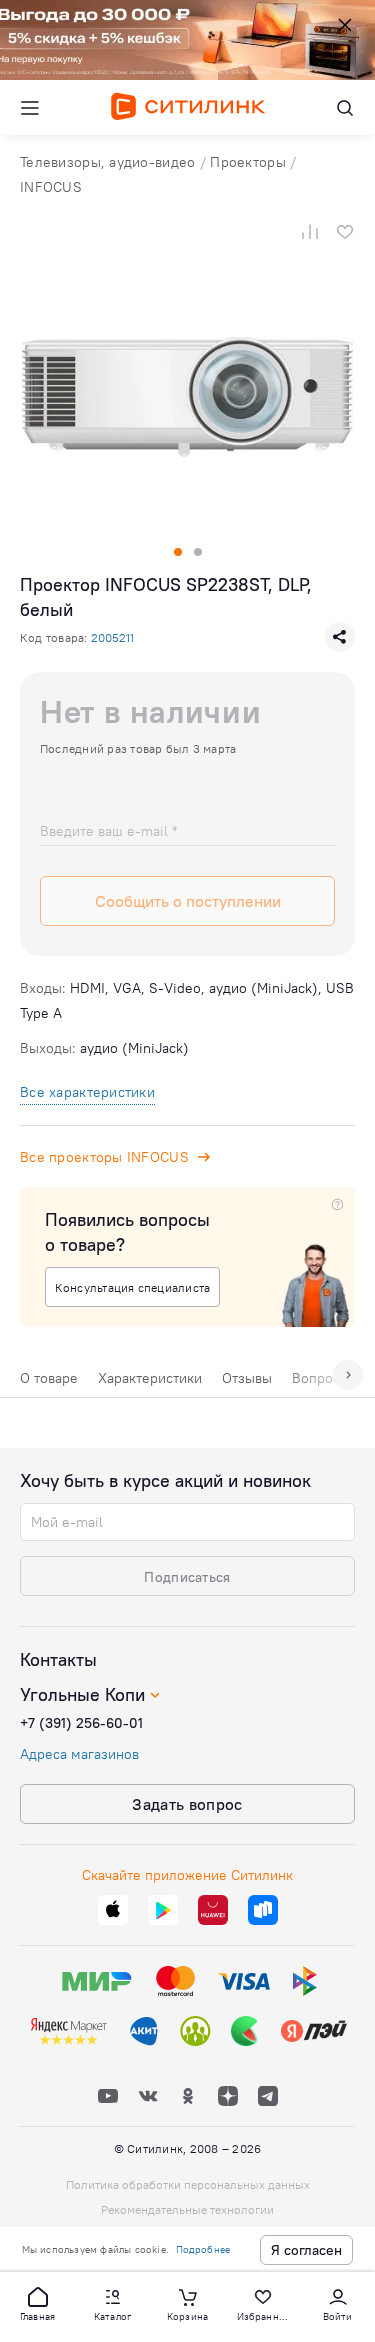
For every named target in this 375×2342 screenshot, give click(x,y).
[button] (38, 2303)
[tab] (49, 1383)
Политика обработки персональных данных (188, 2184)
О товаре (49, 1378)
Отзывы (247, 1378)
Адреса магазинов (79, 1754)
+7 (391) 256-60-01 (81, 1723)
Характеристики (150, 1378)
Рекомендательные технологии (187, 2209)
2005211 (112, 637)
